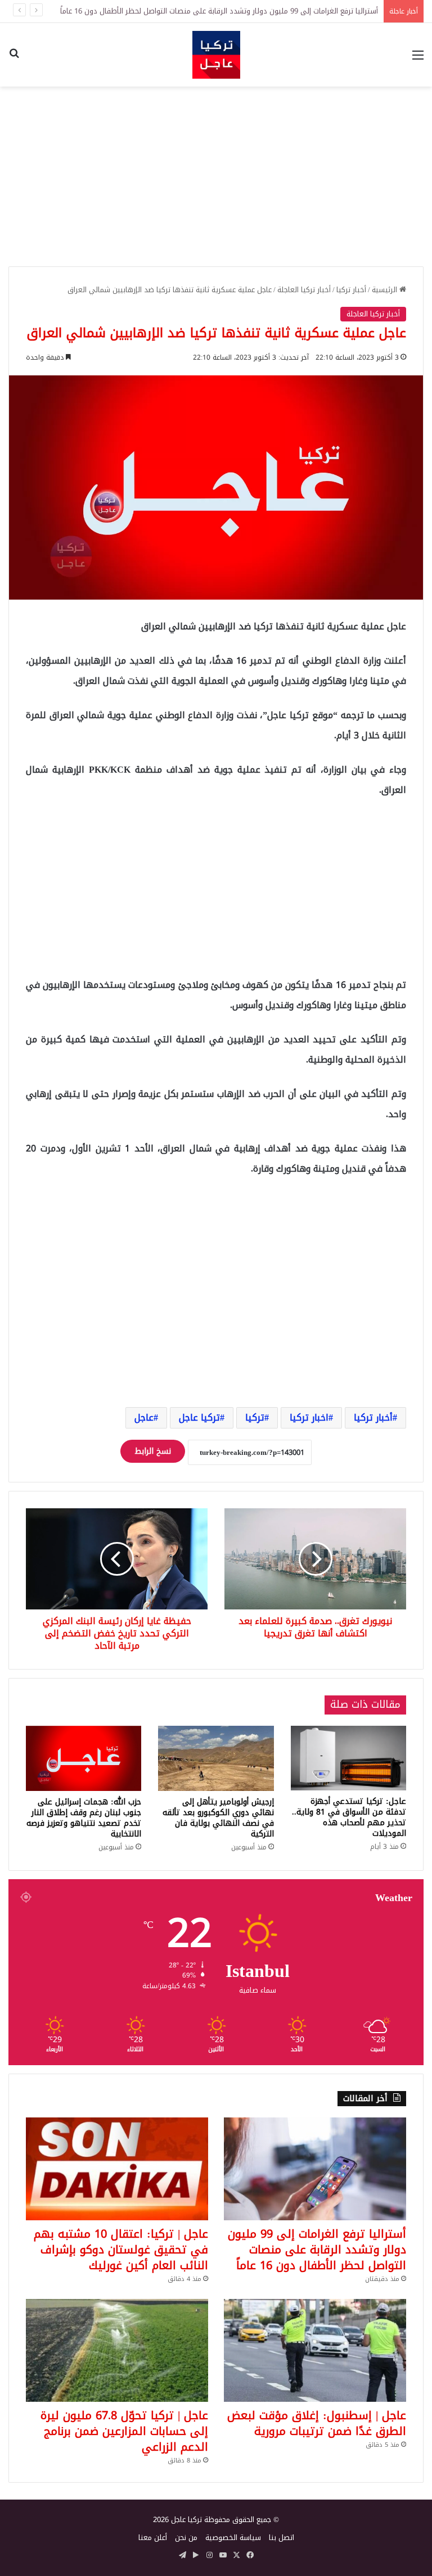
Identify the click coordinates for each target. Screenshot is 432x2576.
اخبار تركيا (309, 1418)
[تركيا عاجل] (216, 55)
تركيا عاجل (199, 1418)
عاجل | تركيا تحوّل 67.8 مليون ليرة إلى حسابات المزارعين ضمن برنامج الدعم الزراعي (124, 2431)
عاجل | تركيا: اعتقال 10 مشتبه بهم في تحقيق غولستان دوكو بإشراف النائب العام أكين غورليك (121, 2250)
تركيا (255, 1418)
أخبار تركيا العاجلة (304, 290)
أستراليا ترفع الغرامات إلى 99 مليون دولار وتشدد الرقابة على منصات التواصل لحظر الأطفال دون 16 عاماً (219, 11)
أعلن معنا (153, 2538)
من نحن (186, 2538)
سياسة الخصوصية (233, 2538)
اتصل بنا (282, 2538)
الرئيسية (386, 290)
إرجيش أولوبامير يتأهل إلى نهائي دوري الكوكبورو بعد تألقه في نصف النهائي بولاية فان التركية (218, 1818)
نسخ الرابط (153, 1451)
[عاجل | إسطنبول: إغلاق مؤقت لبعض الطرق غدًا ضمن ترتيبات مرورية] (315, 2350)
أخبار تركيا (351, 290)
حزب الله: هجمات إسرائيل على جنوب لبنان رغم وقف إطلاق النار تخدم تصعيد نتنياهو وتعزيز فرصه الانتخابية (84, 1818)
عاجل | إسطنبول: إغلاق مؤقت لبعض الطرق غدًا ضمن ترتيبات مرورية (317, 2423)
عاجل (144, 1418)
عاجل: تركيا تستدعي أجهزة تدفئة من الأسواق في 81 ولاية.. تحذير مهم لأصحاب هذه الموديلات (349, 1817)
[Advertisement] (216, 176)
